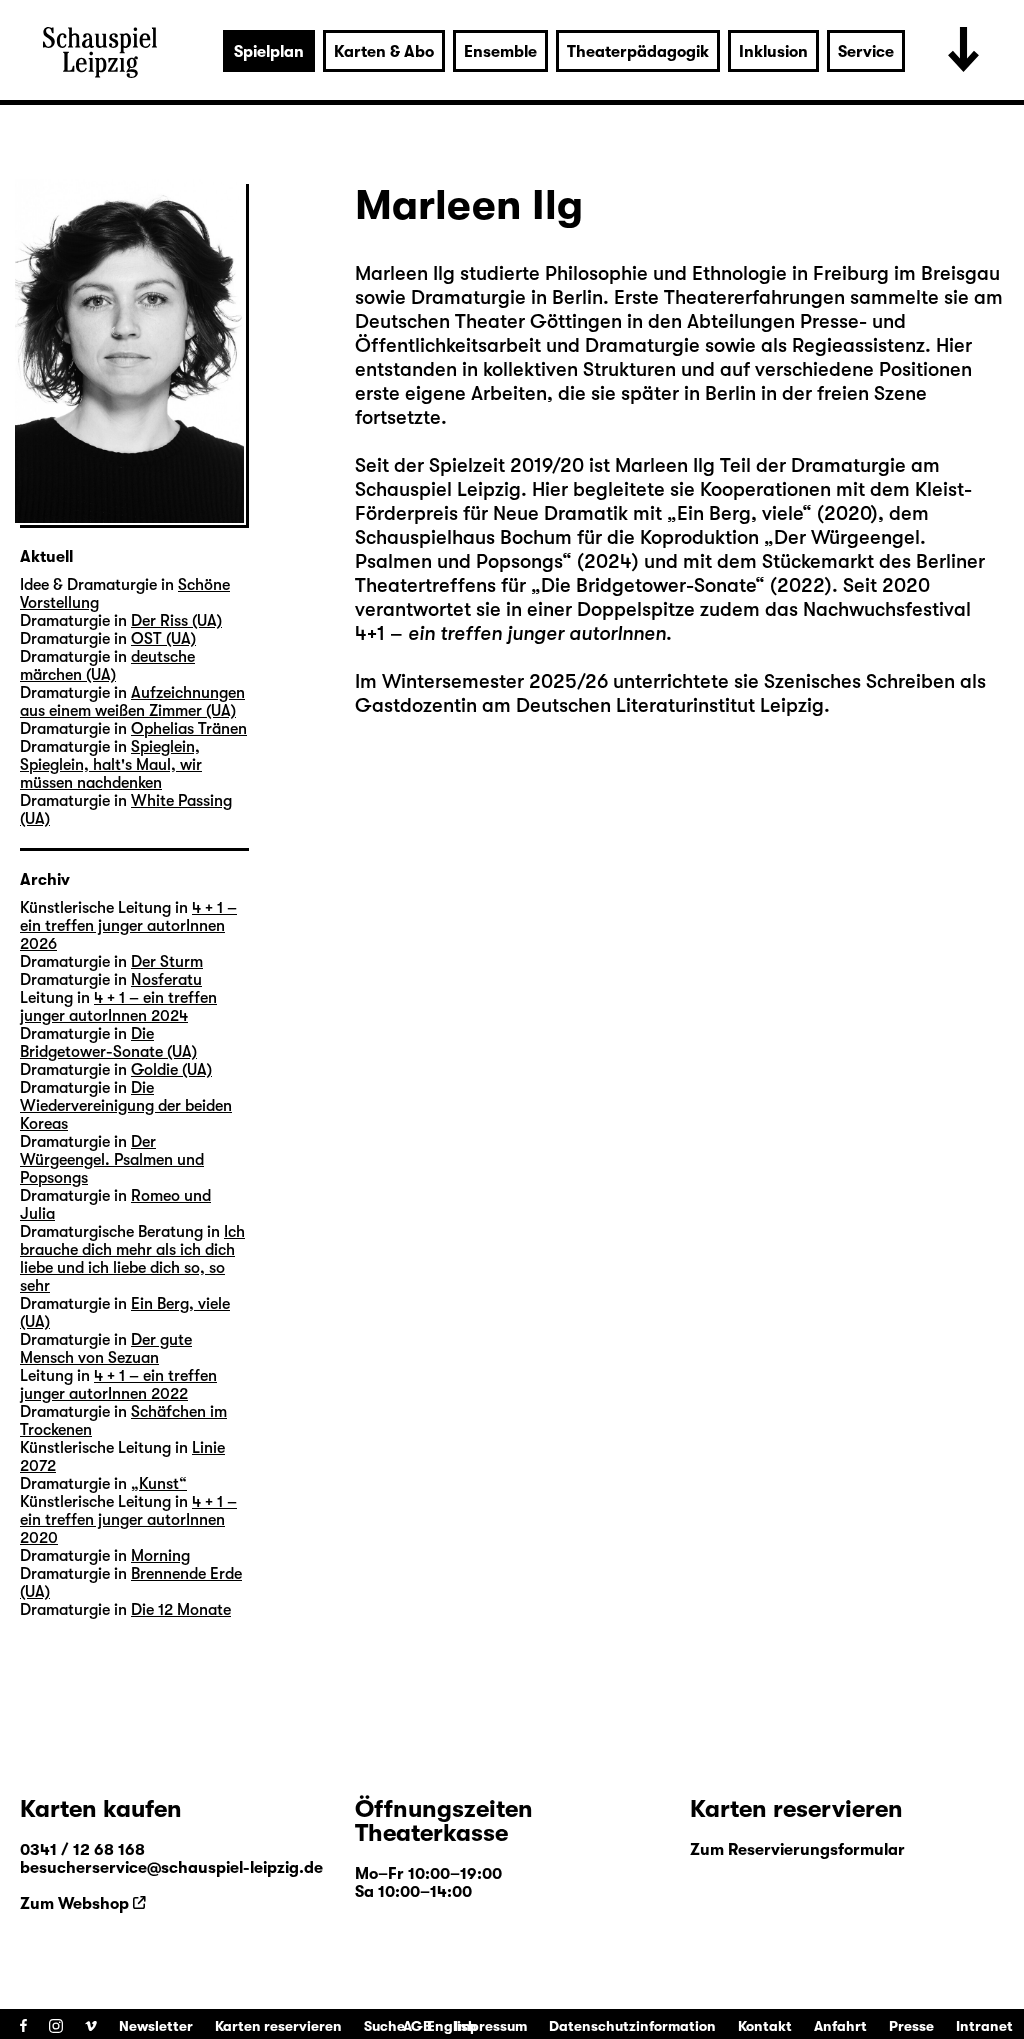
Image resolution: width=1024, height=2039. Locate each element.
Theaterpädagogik (638, 52)
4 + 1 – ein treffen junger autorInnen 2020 (128, 1520)
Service (866, 52)
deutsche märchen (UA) (107, 666)
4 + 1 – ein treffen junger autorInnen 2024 (118, 1007)
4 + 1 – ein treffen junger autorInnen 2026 (128, 926)
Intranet (984, 2026)
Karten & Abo (384, 52)
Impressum (490, 2026)
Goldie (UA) (171, 1070)
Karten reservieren (278, 2026)
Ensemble (500, 52)
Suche (384, 2026)
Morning (160, 1556)
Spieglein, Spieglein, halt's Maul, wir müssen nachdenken (111, 765)
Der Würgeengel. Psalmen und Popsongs (112, 1160)
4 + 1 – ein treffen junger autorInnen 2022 (118, 1385)
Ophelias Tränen (189, 729)
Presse (911, 2026)
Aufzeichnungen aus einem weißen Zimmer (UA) (132, 702)
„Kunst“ (159, 1484)
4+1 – (510, 633)
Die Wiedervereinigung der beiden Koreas (126, 1106)
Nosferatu (166, 980)
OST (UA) (163, 639)
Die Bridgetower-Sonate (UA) (108, 1043)
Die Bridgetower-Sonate (648, 585)
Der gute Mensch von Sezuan (106, 1349)
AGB (417, 2026)
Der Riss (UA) (176, 621)
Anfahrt (840, 2026)
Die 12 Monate (181, 1610)
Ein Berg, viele (739, 513)
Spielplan (269, 52)
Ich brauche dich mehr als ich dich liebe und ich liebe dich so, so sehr (132, 1259)
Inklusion (773, 52)
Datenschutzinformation (632, 2026)
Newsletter (156, 2026)
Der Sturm (167, 962)
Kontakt (765, 2026)
